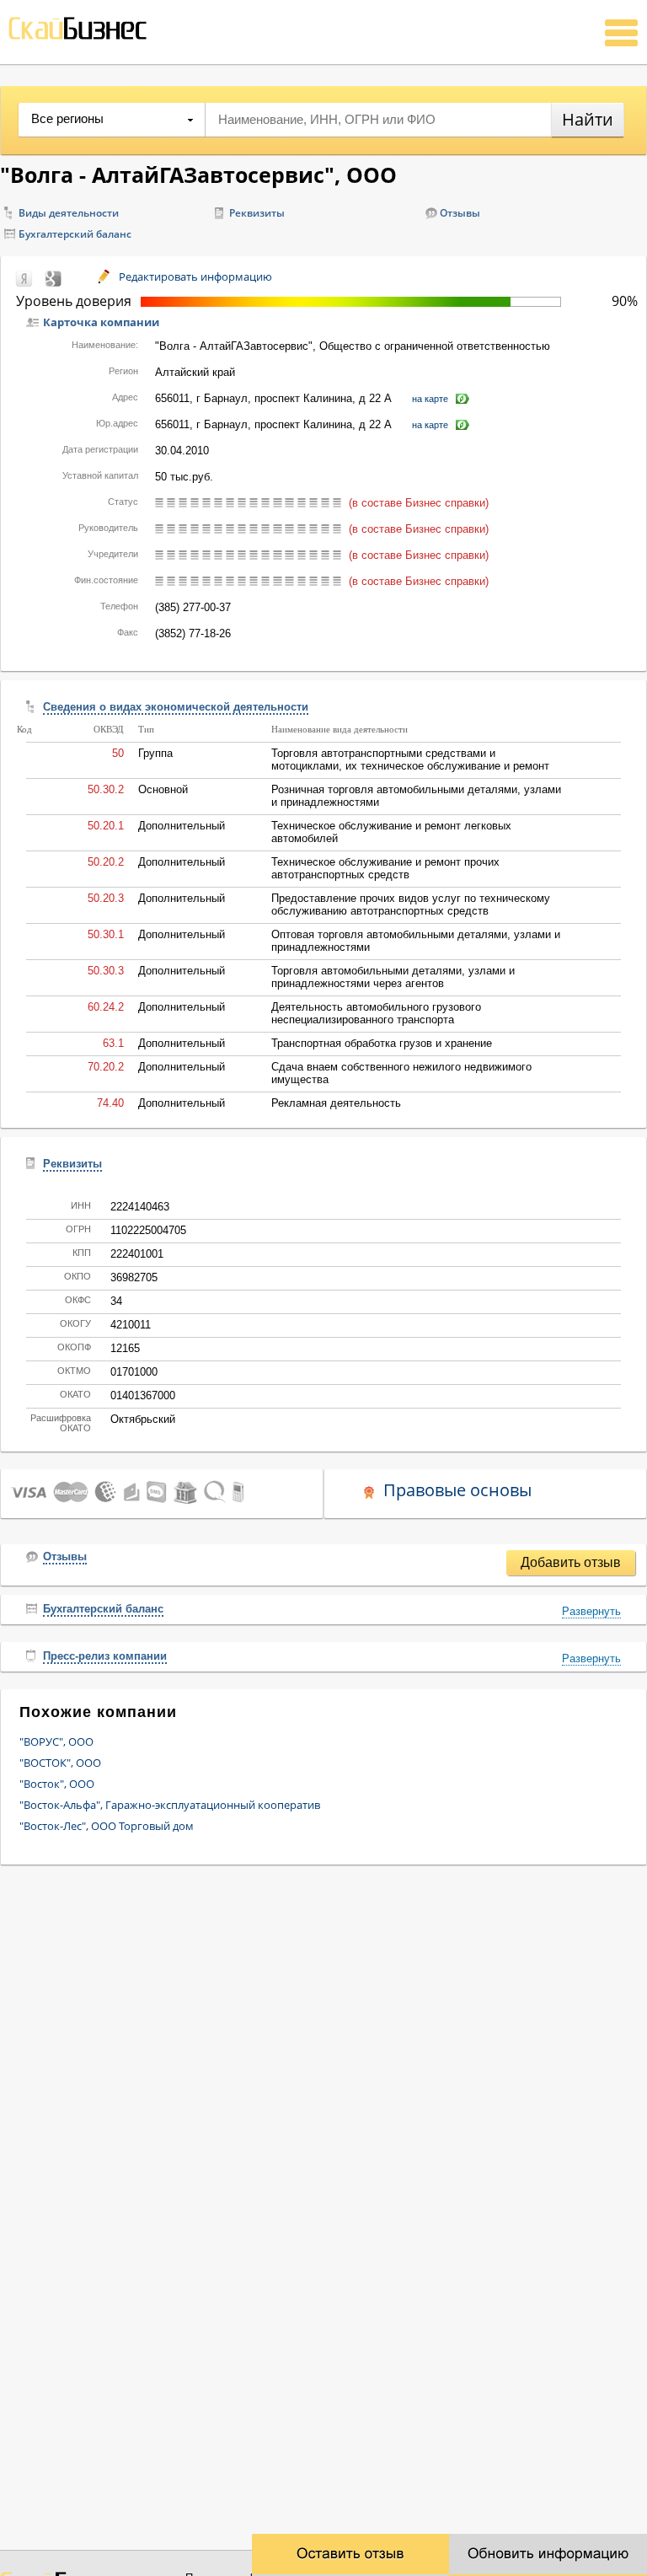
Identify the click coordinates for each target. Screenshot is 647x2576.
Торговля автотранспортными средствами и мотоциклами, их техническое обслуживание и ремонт (410, 759)
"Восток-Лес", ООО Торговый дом (107, 1826)
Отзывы (460, 213)
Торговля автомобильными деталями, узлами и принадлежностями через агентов (393, 977)
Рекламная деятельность (336, 1103)
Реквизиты (257, 213)
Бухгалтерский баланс (75, 234)
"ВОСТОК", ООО (60, 1763)
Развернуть (591, 1611)
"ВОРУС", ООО (56, 1741)
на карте (430, 399)
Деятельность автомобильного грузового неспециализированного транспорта (376, 1013)
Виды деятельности (69, 213)
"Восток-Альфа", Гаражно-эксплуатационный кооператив (170, 1805)
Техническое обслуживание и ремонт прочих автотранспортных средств (385, 868)
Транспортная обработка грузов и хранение (382, 1043)
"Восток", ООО (57, 1784)
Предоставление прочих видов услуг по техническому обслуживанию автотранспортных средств (411, 904)
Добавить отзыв (571, 1562)
